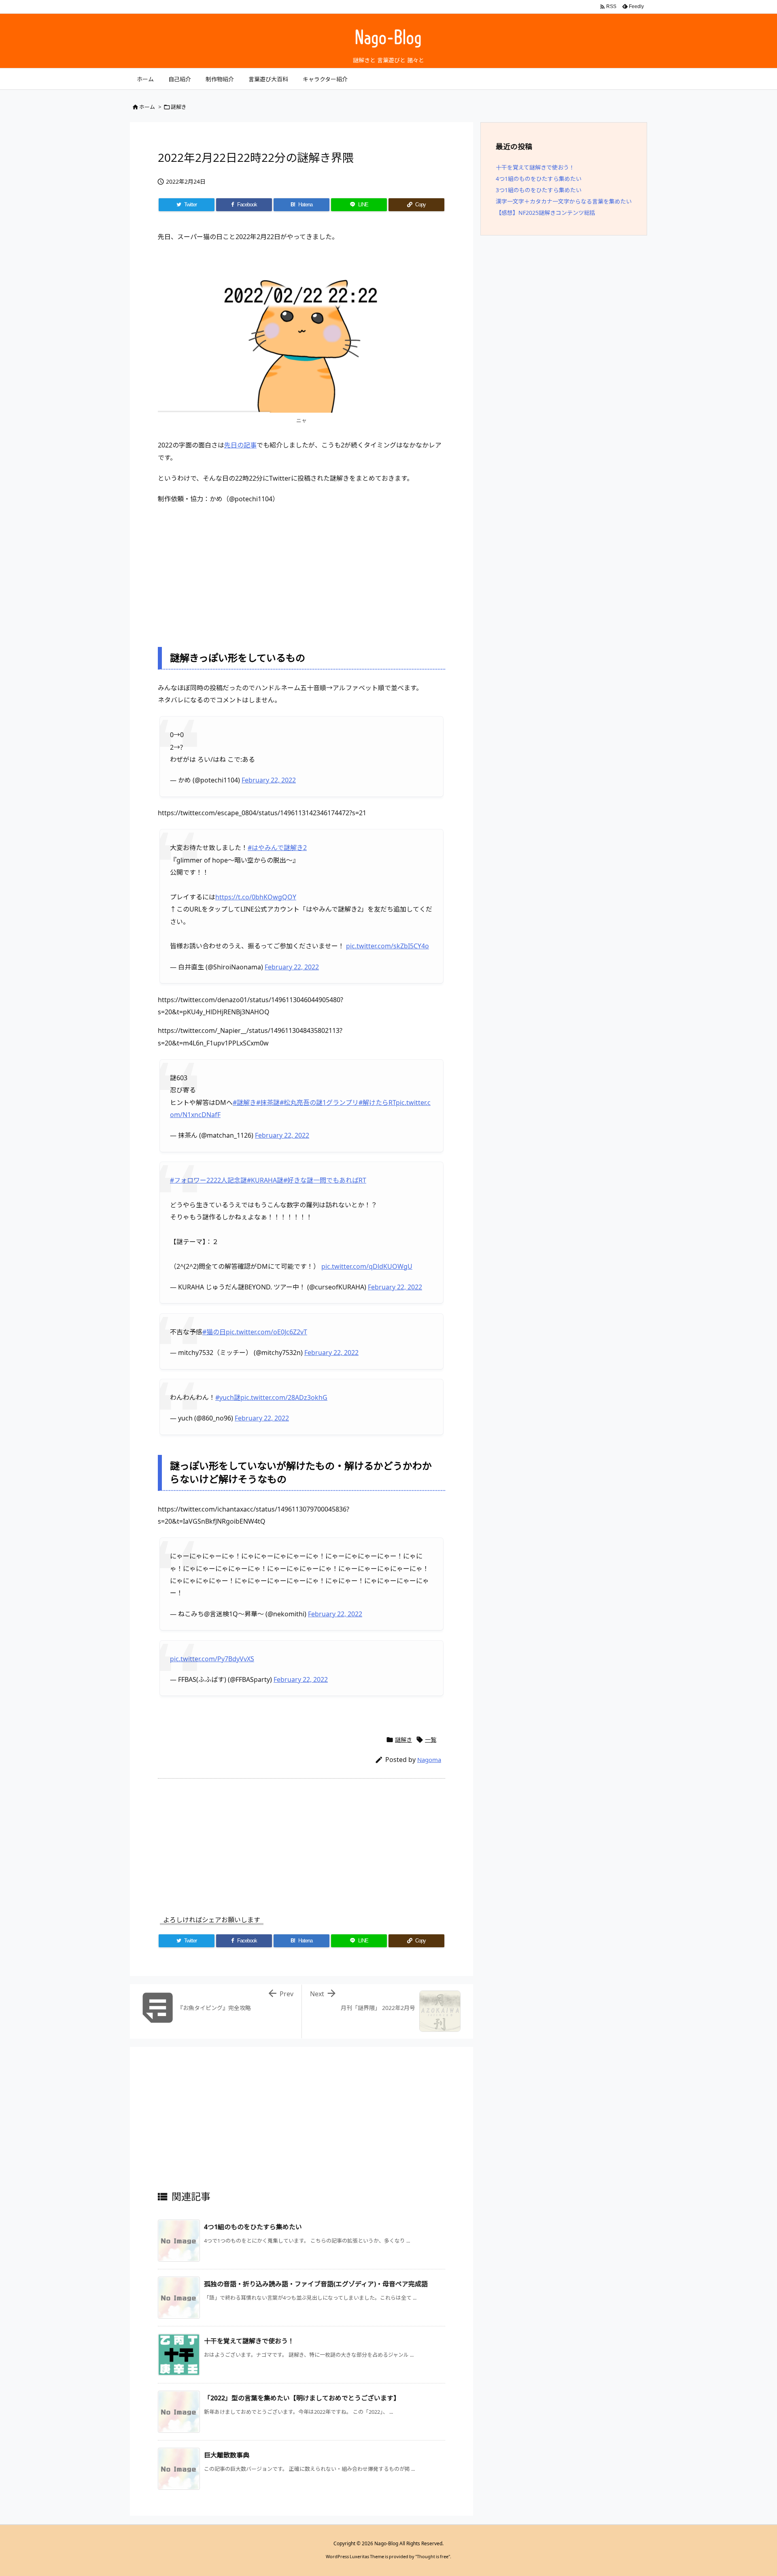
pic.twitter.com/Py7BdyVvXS (212, 1659)
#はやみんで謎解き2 (277, 848)
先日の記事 (240, 445)
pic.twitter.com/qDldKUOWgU (367, 1266)
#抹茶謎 (268, 1102)
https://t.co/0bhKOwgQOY (256, 897)
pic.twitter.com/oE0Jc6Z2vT (266, 1332)
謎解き (179, 107)
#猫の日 (214, 1332)
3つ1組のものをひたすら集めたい (539, 190)
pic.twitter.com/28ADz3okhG (284, 1397)
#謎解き (244, 1102)
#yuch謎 (228, 1397)
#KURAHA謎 (265, 1180)
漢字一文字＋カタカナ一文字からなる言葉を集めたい (564, 201)
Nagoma (429, 1760)
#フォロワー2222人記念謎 (208, 1180)
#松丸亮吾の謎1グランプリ (319, 1102)
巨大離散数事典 (227, 2455)
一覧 (431, 1740)
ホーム (147, 107)
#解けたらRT (377, 1102)
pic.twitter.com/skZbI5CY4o (387, 946)
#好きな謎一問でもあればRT (325, 1180)
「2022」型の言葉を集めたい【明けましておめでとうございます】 (302, 2398)
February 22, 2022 (269, 780)
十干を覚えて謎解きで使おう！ (249, 2341)
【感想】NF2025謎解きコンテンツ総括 (546, 213)
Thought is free (433, 2556)
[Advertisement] (301, 570)
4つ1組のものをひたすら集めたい (253, 2227)
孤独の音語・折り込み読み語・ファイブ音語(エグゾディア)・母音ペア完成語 (316, 2284)
